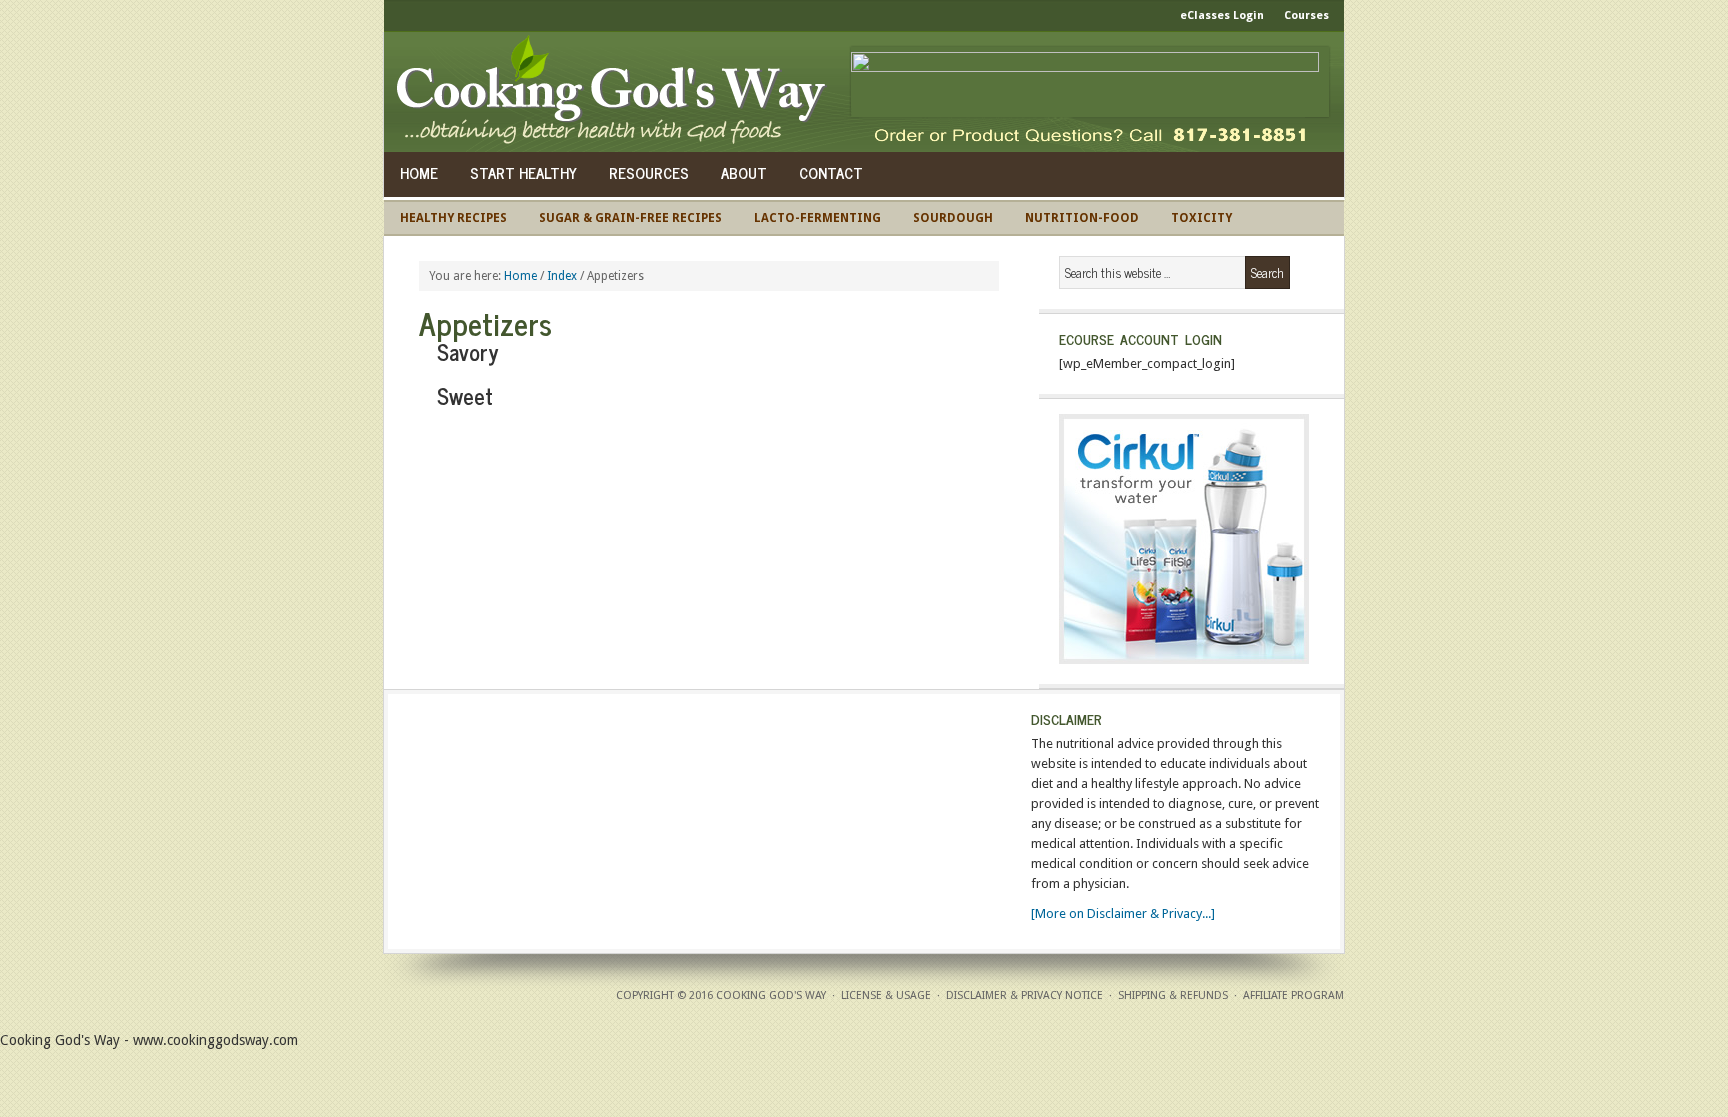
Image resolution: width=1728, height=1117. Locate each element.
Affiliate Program (1293, 995)
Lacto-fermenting (817, 218)
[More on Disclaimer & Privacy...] (1123, 913)
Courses (1306, 15)
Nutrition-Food (1082, 218)
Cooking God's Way (616, 92)
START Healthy (523, 172)
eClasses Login (1222, 15)
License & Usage (886, 995)
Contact (831, 172)
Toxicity (1201, 218)
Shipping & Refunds (1173, 995)
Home (419, 172)
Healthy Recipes (453, 218)
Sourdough (953, 218)
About (744, 172)
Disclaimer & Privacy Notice (1024, 995)
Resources (649, 172)
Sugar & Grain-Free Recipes (630, 218)
